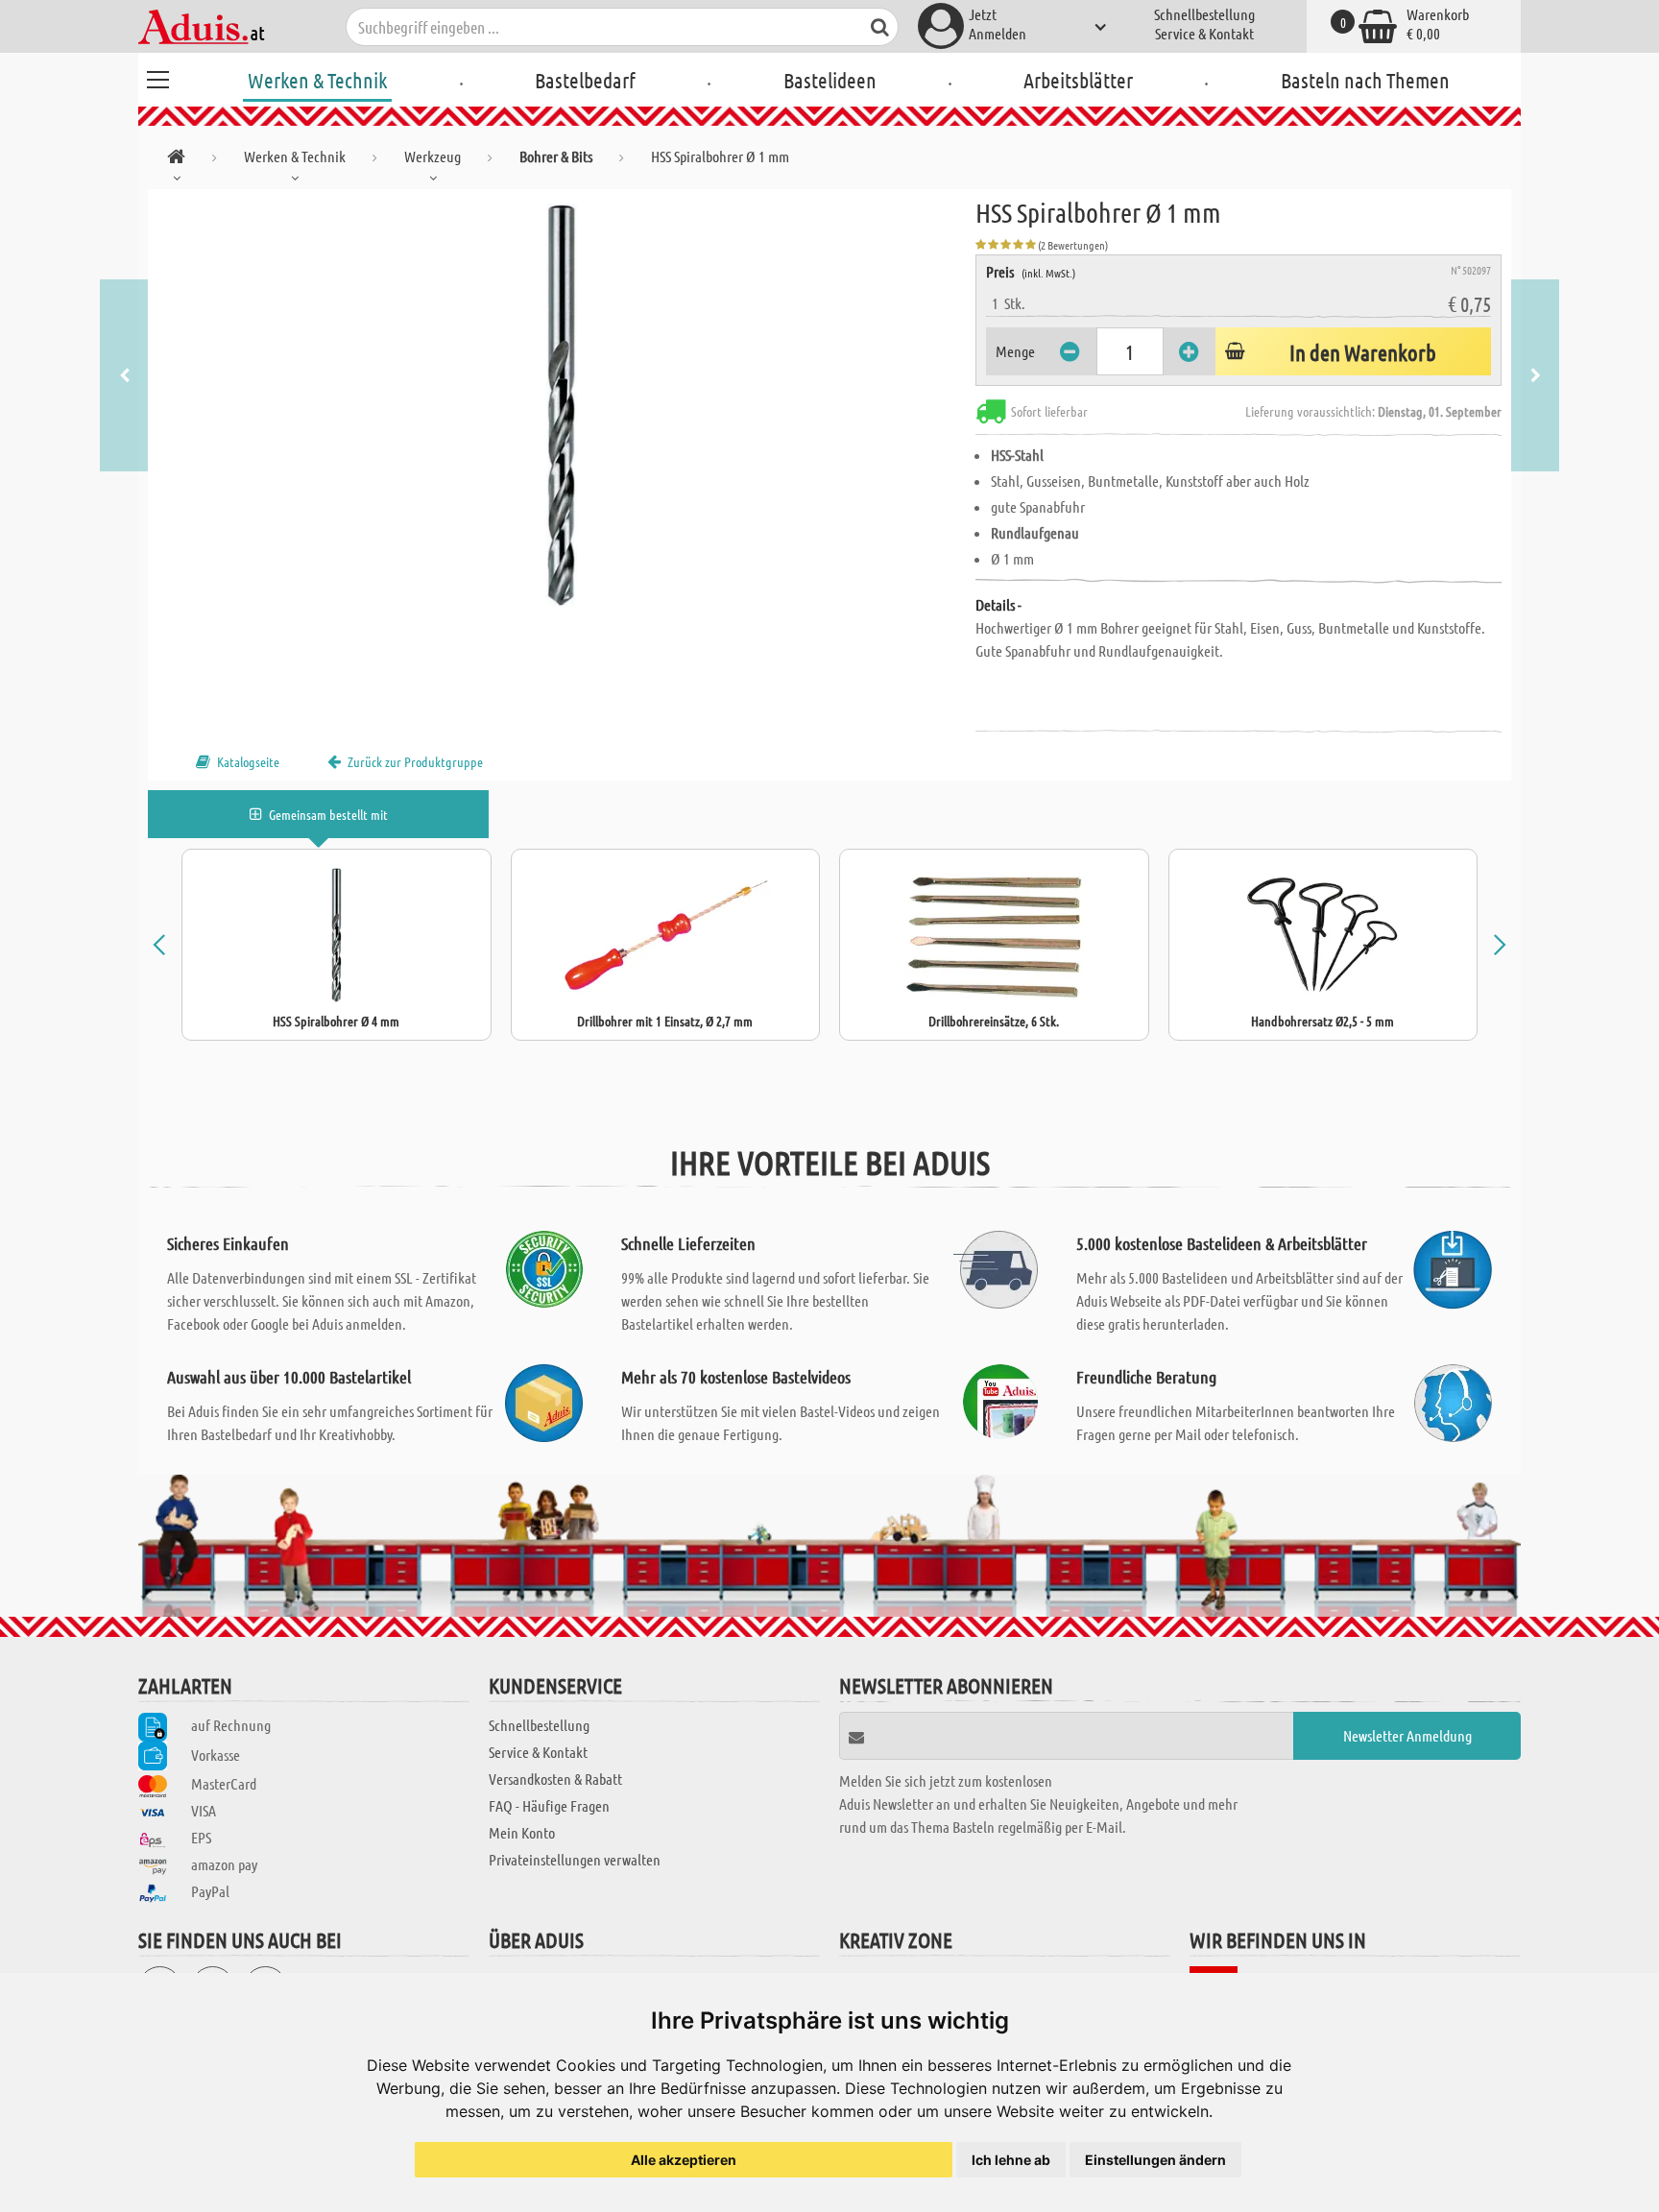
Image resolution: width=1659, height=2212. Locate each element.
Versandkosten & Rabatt (555, 1779)
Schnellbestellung (1204, 14)
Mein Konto (522, 1832)
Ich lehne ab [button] (1011, 2160)
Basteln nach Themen (1365, 80)
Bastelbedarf (585, 80)
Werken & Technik (317, 80)
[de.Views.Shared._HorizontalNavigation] (176, 160)
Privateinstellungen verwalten (575, 1859)
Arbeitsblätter (1078, 80)
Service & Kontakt (1204, 33)
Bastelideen (830, 80)
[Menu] (157, 77)
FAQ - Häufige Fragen (549, 1805)
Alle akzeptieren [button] (684, 2160)
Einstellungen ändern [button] (1155, 2160)
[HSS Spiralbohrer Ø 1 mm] (562, 405)
